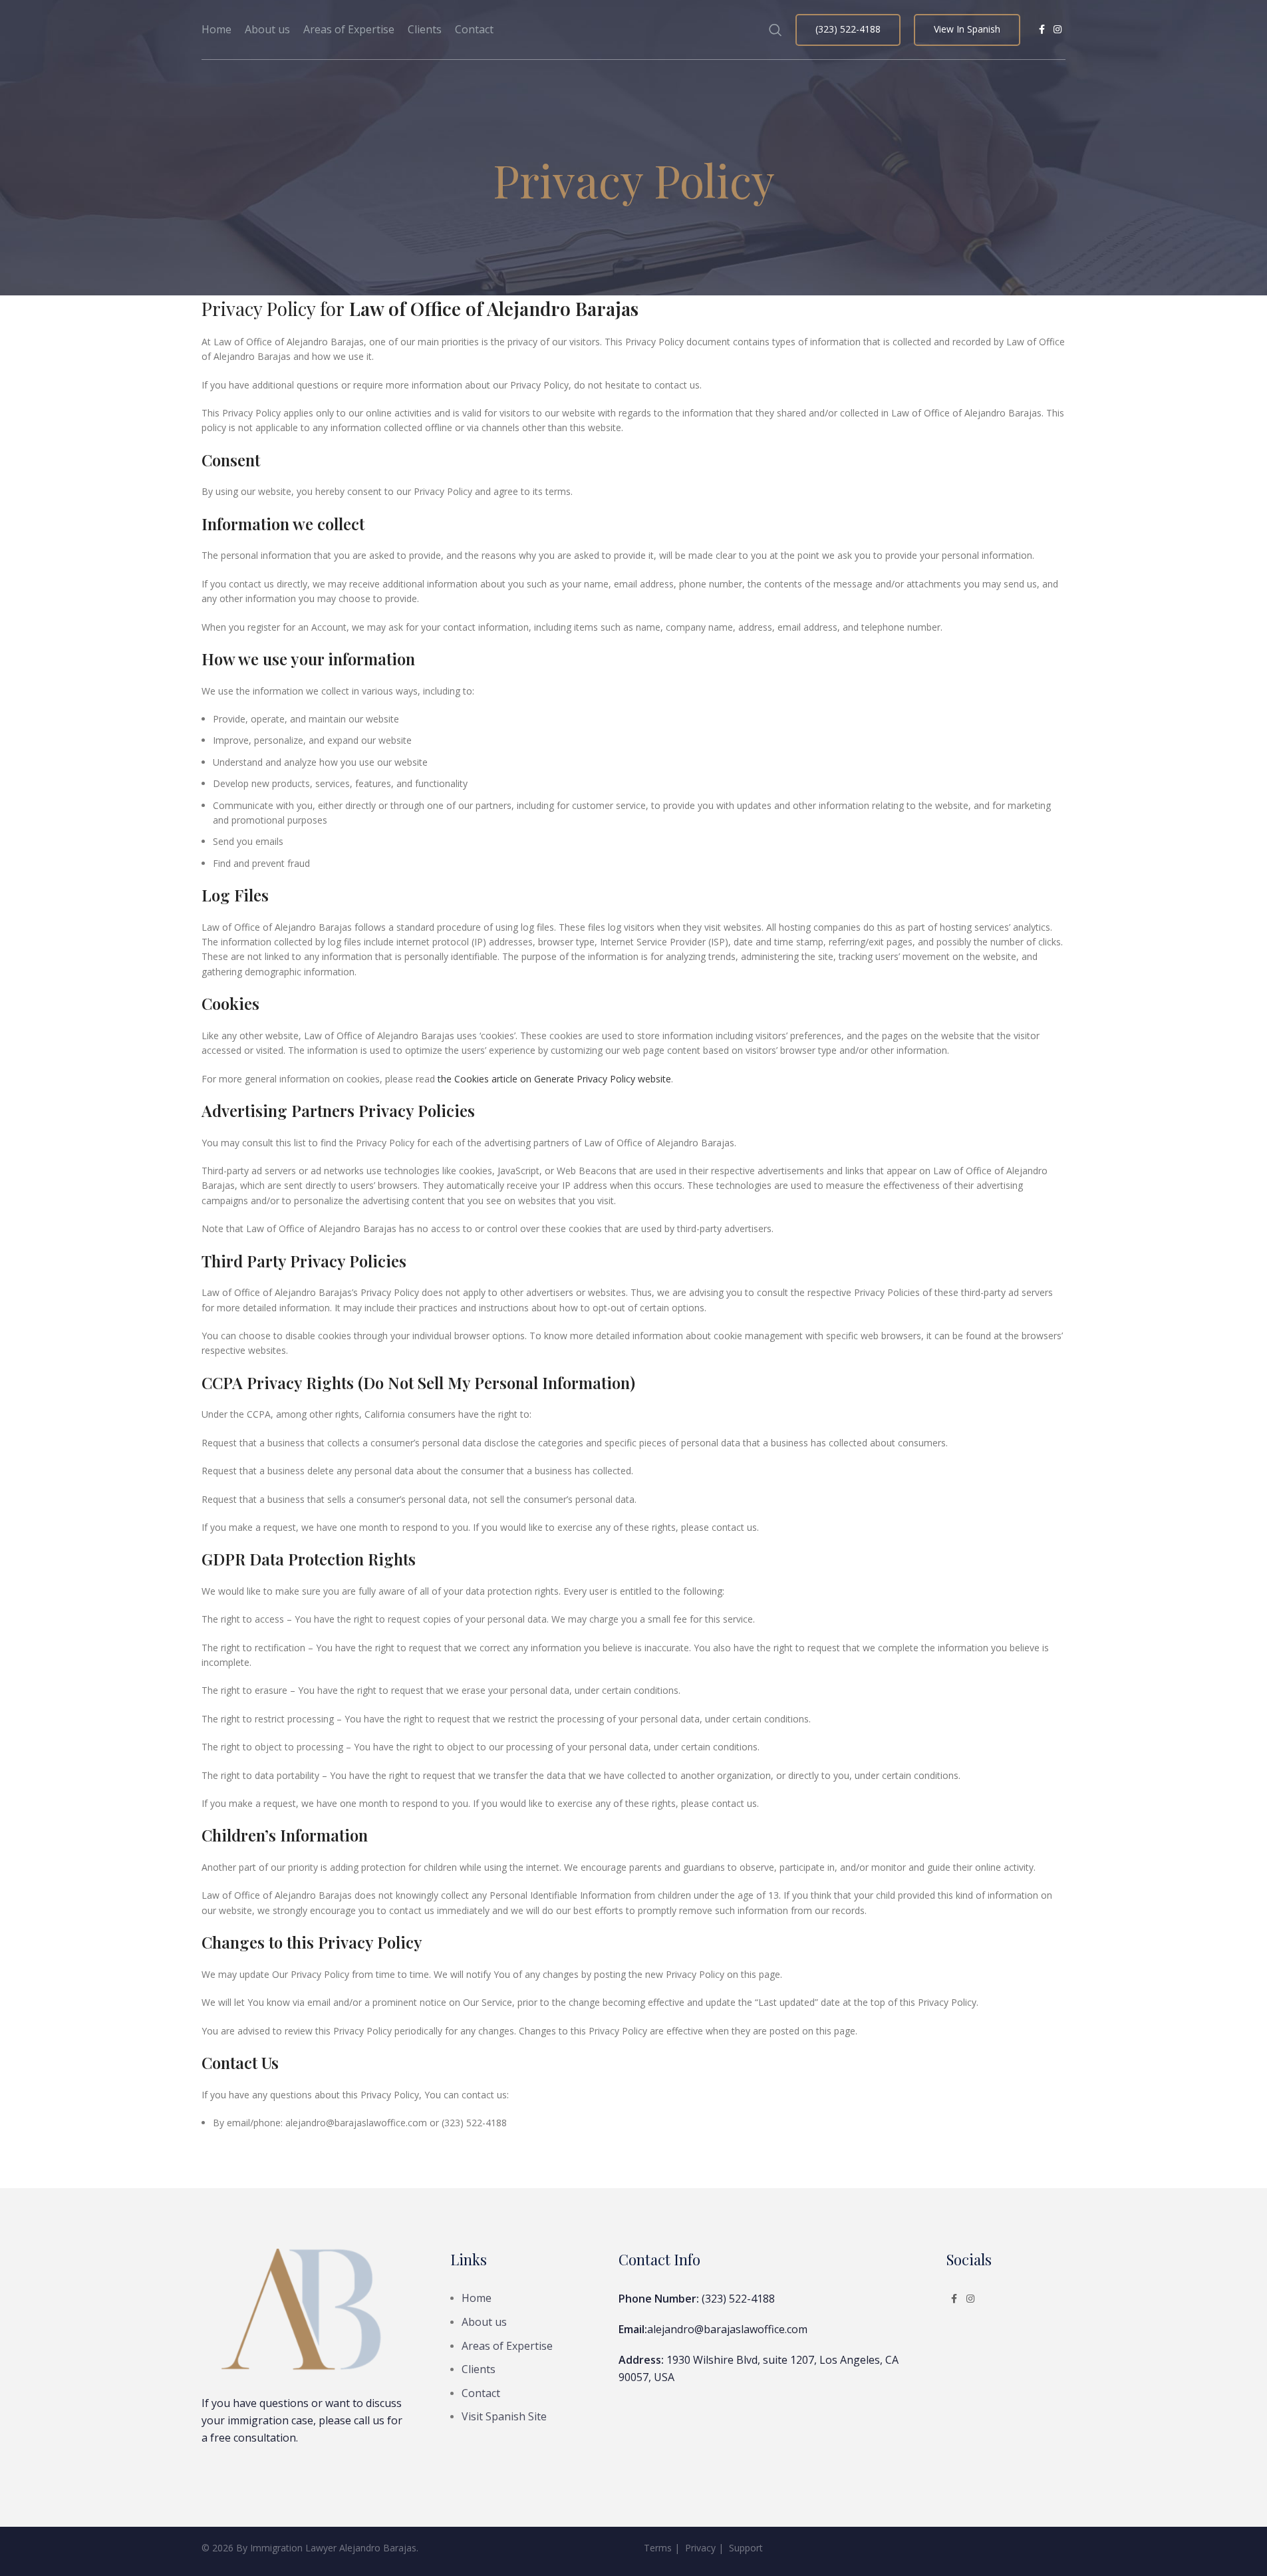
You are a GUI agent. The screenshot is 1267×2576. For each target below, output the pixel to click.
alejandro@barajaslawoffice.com (727, 2329)
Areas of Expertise (507, 2346)
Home (477, 2298)
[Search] (775, 30)
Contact (481, 2393)
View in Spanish (967, 29)
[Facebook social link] (1042, 30)
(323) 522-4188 (848, 29)
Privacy (700, 2548)
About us (484, 2322)
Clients (479, 2369)
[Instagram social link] (1057, 30)
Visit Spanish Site (504, 2416)
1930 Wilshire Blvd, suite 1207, (742, 2360)
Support (746, 2548)
